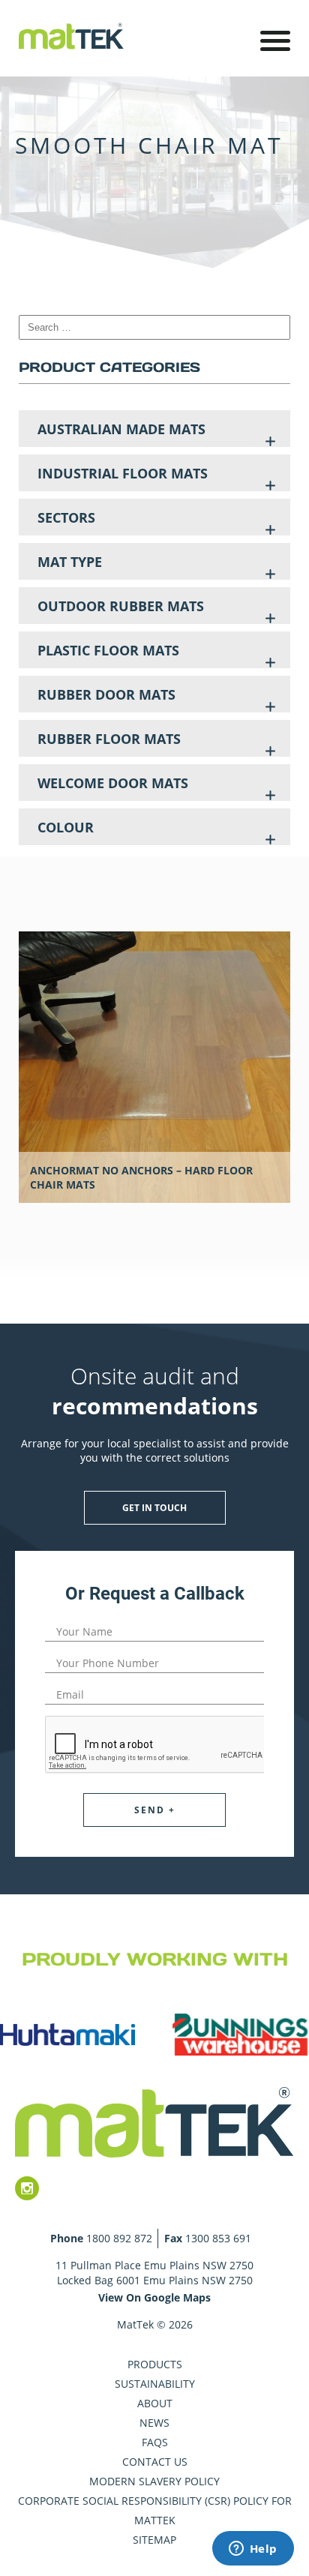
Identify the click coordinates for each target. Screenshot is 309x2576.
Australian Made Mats (121, 429)
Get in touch (154, 1508)
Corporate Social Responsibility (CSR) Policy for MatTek (155, 2510)
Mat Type (70, 562)
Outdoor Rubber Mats (121, 606)
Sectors (66, 517)
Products (155, 2364)
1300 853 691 (218, 2238)
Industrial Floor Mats (123, 473)
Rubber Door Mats (106, 694)
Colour (66, 827)
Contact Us (155, 2462)
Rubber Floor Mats (109, 739)
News (154, 2423)
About (155, 2403)
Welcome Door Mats (113, 783)
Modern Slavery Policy (154, 2481)
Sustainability (155, 2384)
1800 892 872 (119, 2238)
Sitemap (154, 2540)
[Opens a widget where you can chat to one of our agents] (253, 2550)
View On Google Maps (154, 2297)
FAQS (155, 2442)
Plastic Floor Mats (108, 650)
